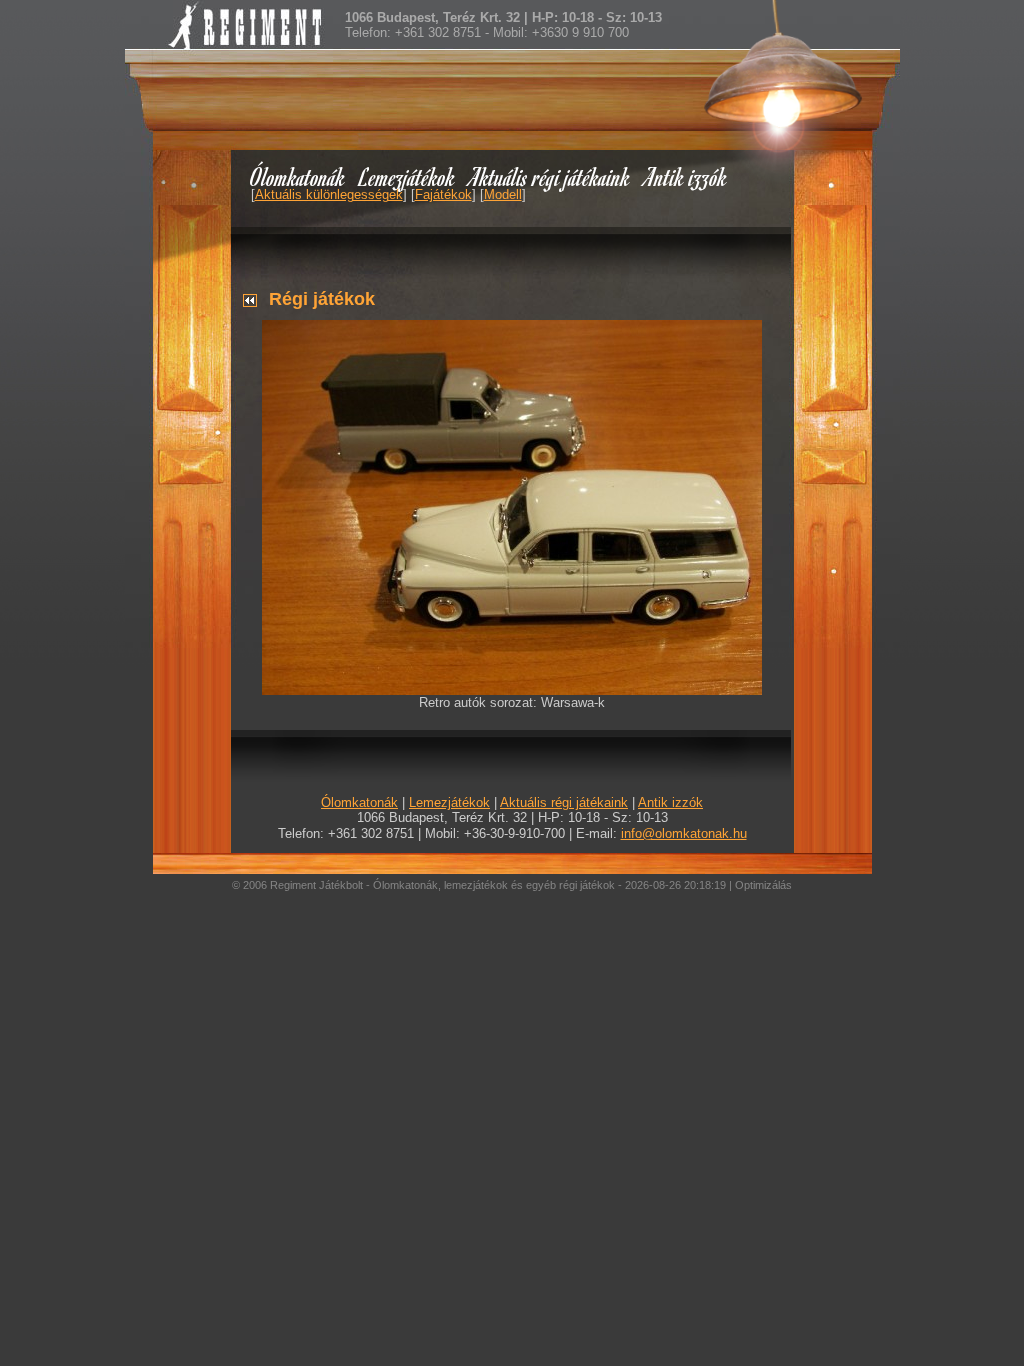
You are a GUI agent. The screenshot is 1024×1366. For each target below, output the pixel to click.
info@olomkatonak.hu (684, 833)
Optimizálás (763, 885)
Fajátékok (443, 194)
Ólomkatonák (297, 176)
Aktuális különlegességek (329, 194)
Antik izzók (686, 176)
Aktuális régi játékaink (550, 176)
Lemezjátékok (407, 176)
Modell (503, 194)
